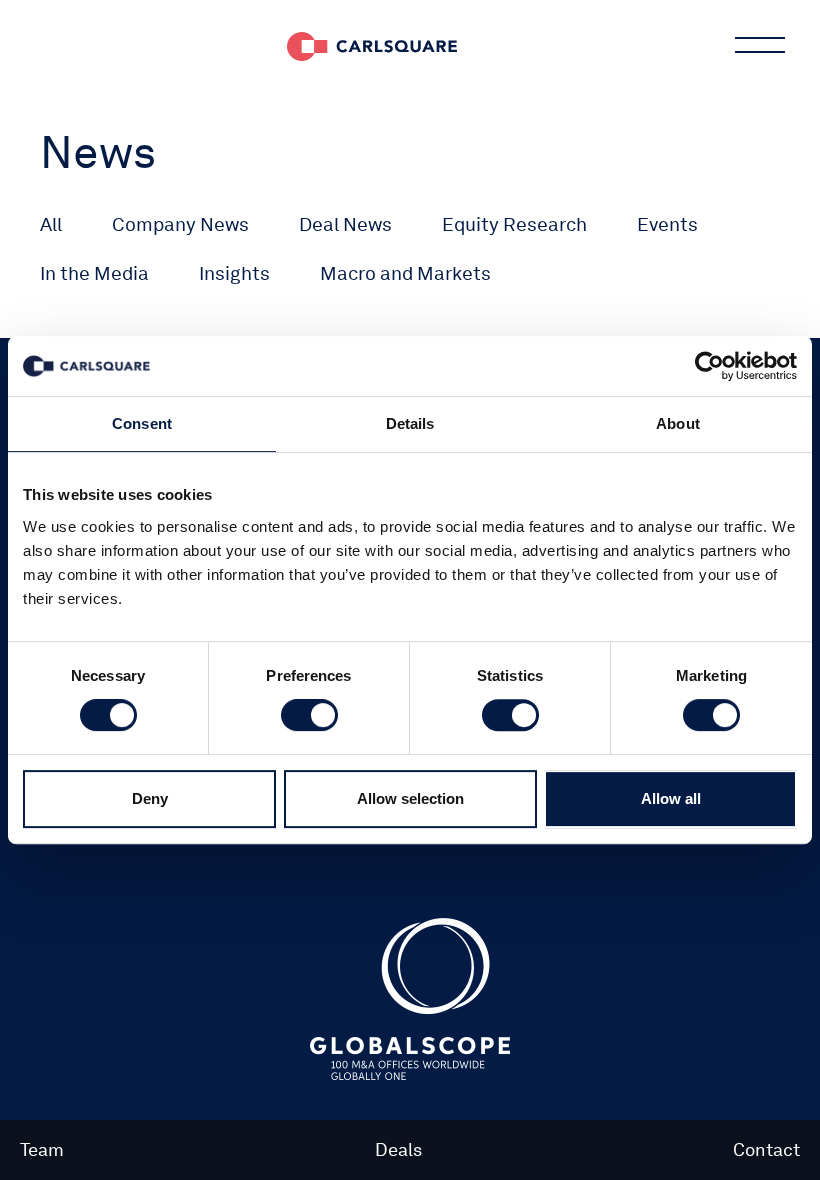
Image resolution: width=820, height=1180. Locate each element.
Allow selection (410, 798)
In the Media (94, 273)
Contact (766, 1149)
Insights (234, 273)
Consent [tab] (142, 423)
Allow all (671, 798)
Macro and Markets (405, 273)
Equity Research (514, 224)
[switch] (309, 715)
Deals (398, 1149)
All (51, 224)
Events (667, 224)
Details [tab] (410, 423)
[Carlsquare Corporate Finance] (372, 45)
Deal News (345, 224)
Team (42, 1149)
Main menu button (760, 45)
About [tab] (678, 423)
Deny (150, 798)
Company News (180, 224)
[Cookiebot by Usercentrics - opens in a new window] (709, 366)
